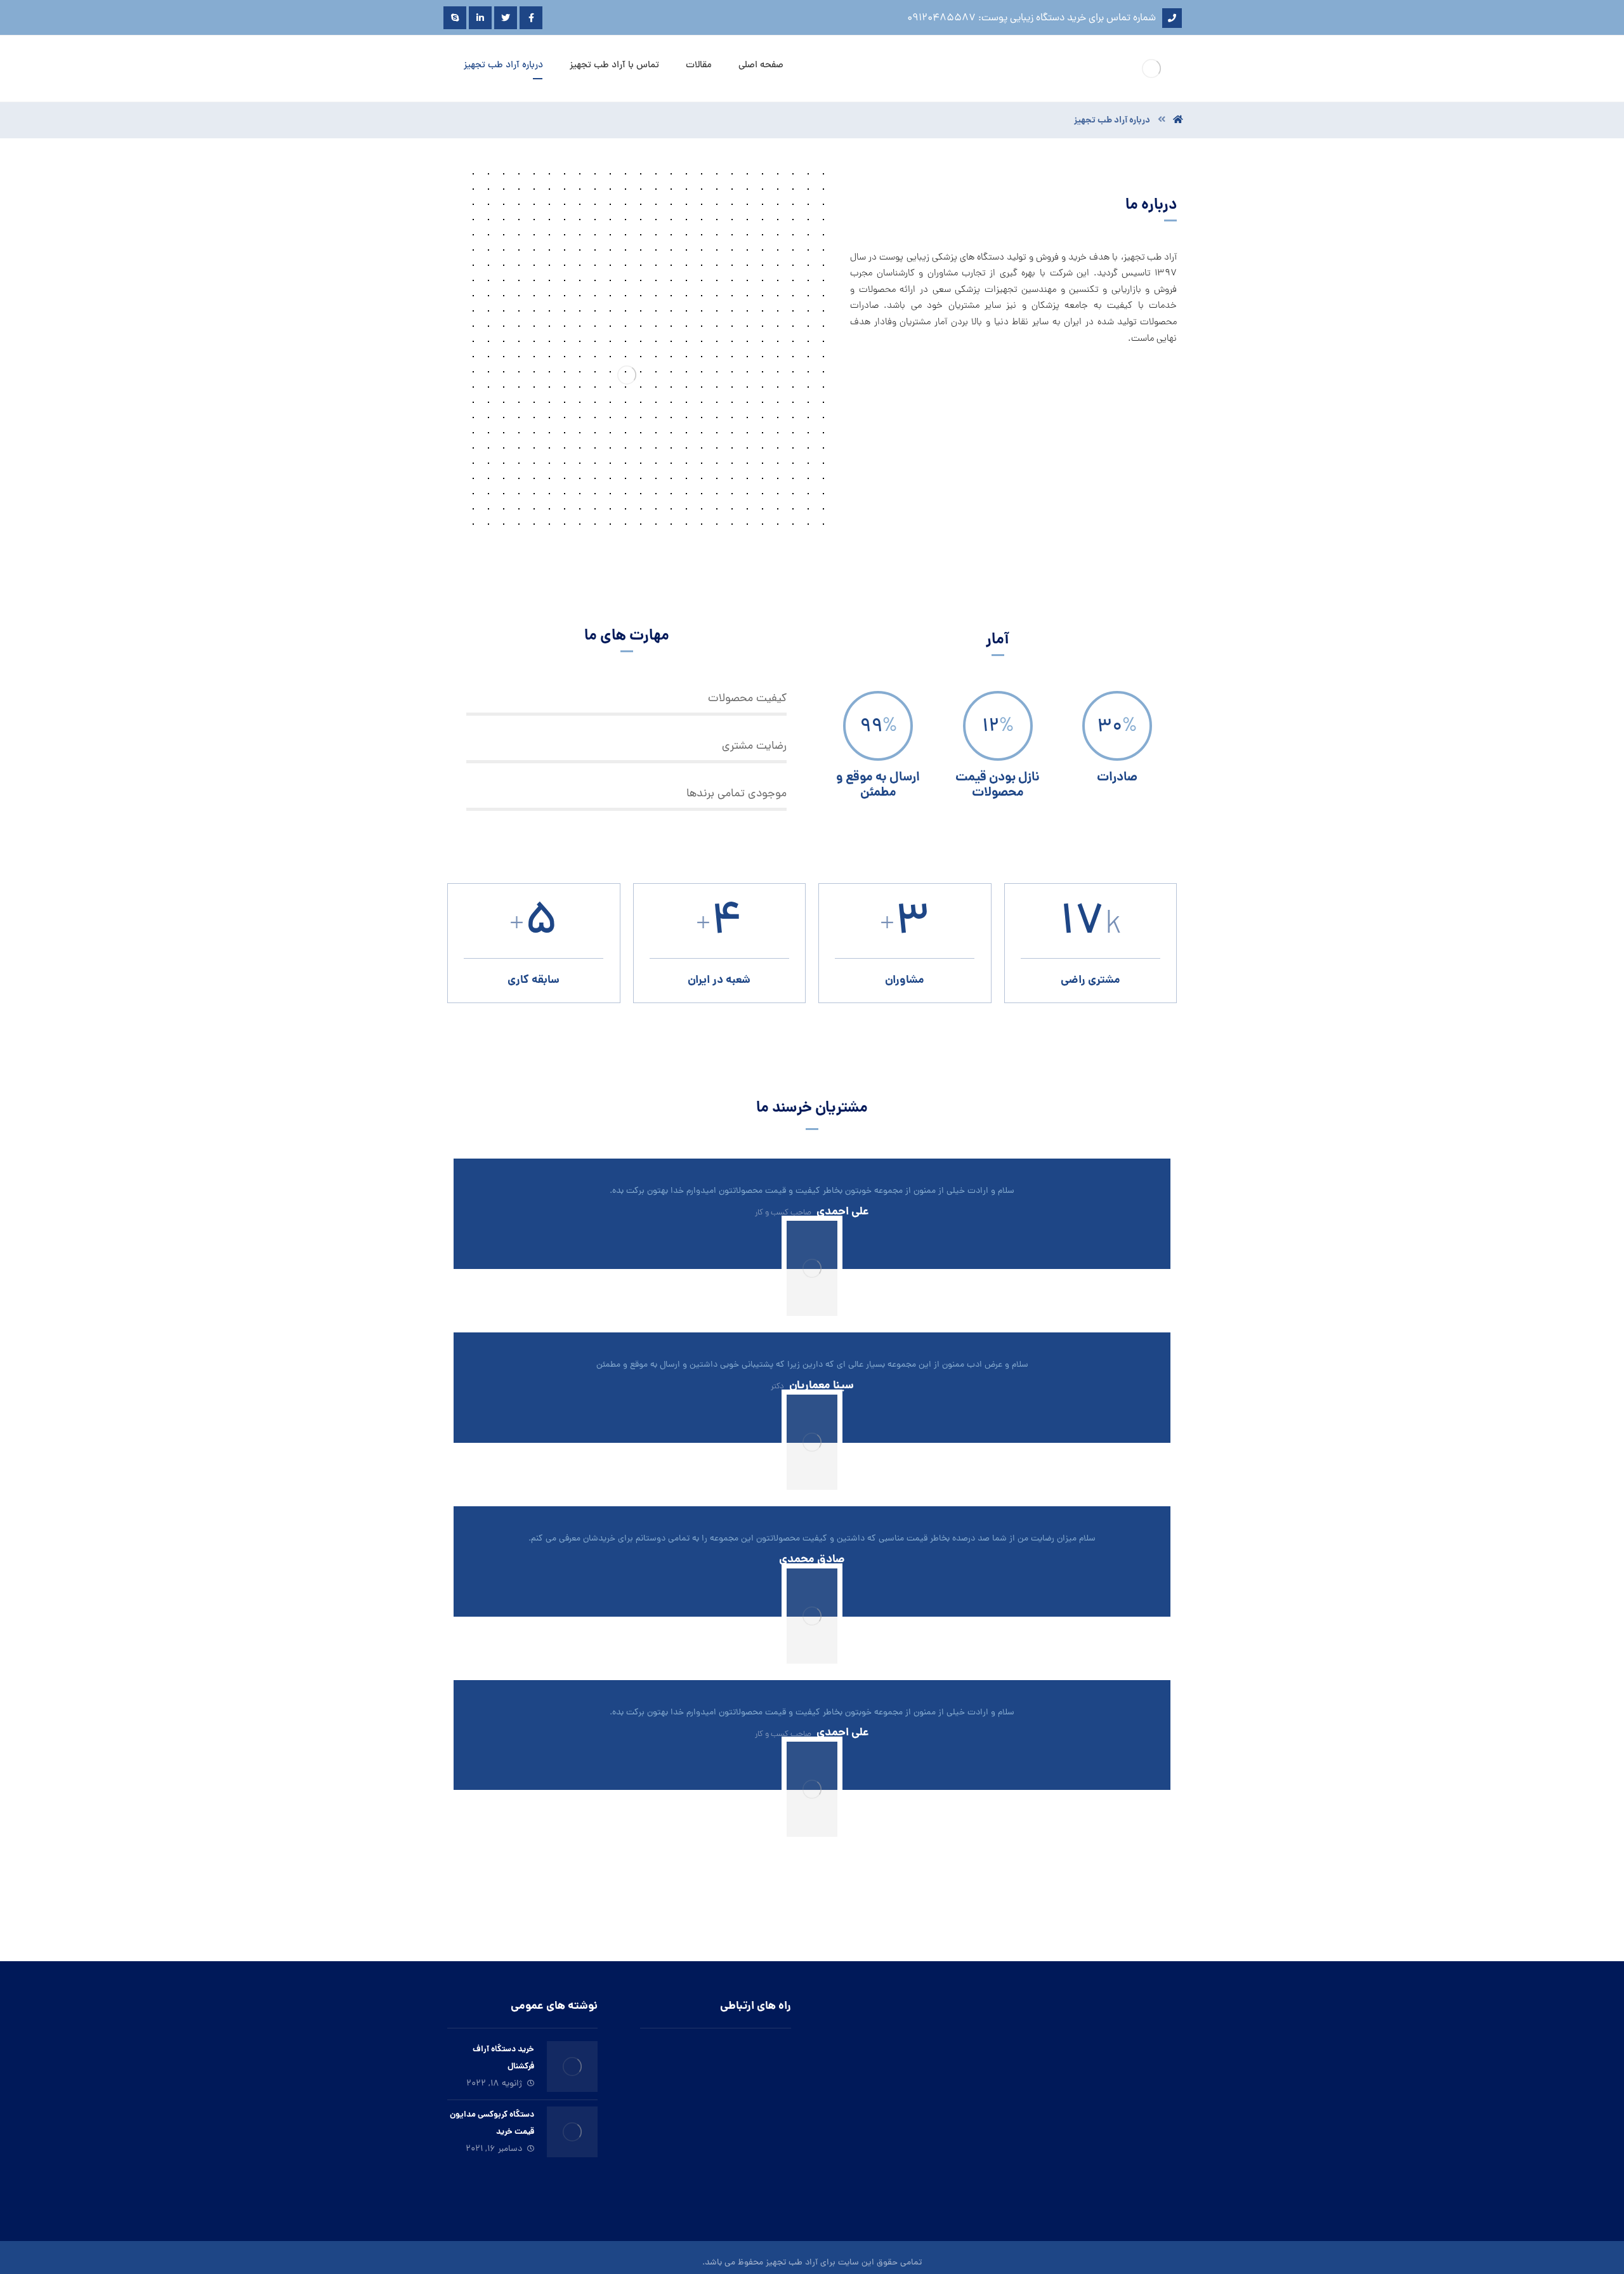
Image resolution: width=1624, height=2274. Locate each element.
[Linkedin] (480, 18)
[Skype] (455, 18)
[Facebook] (531, 18)
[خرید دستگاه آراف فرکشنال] (572, 2067)
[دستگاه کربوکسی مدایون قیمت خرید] (572, 2132)
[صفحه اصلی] (1178, 121)
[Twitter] (506, 18)
